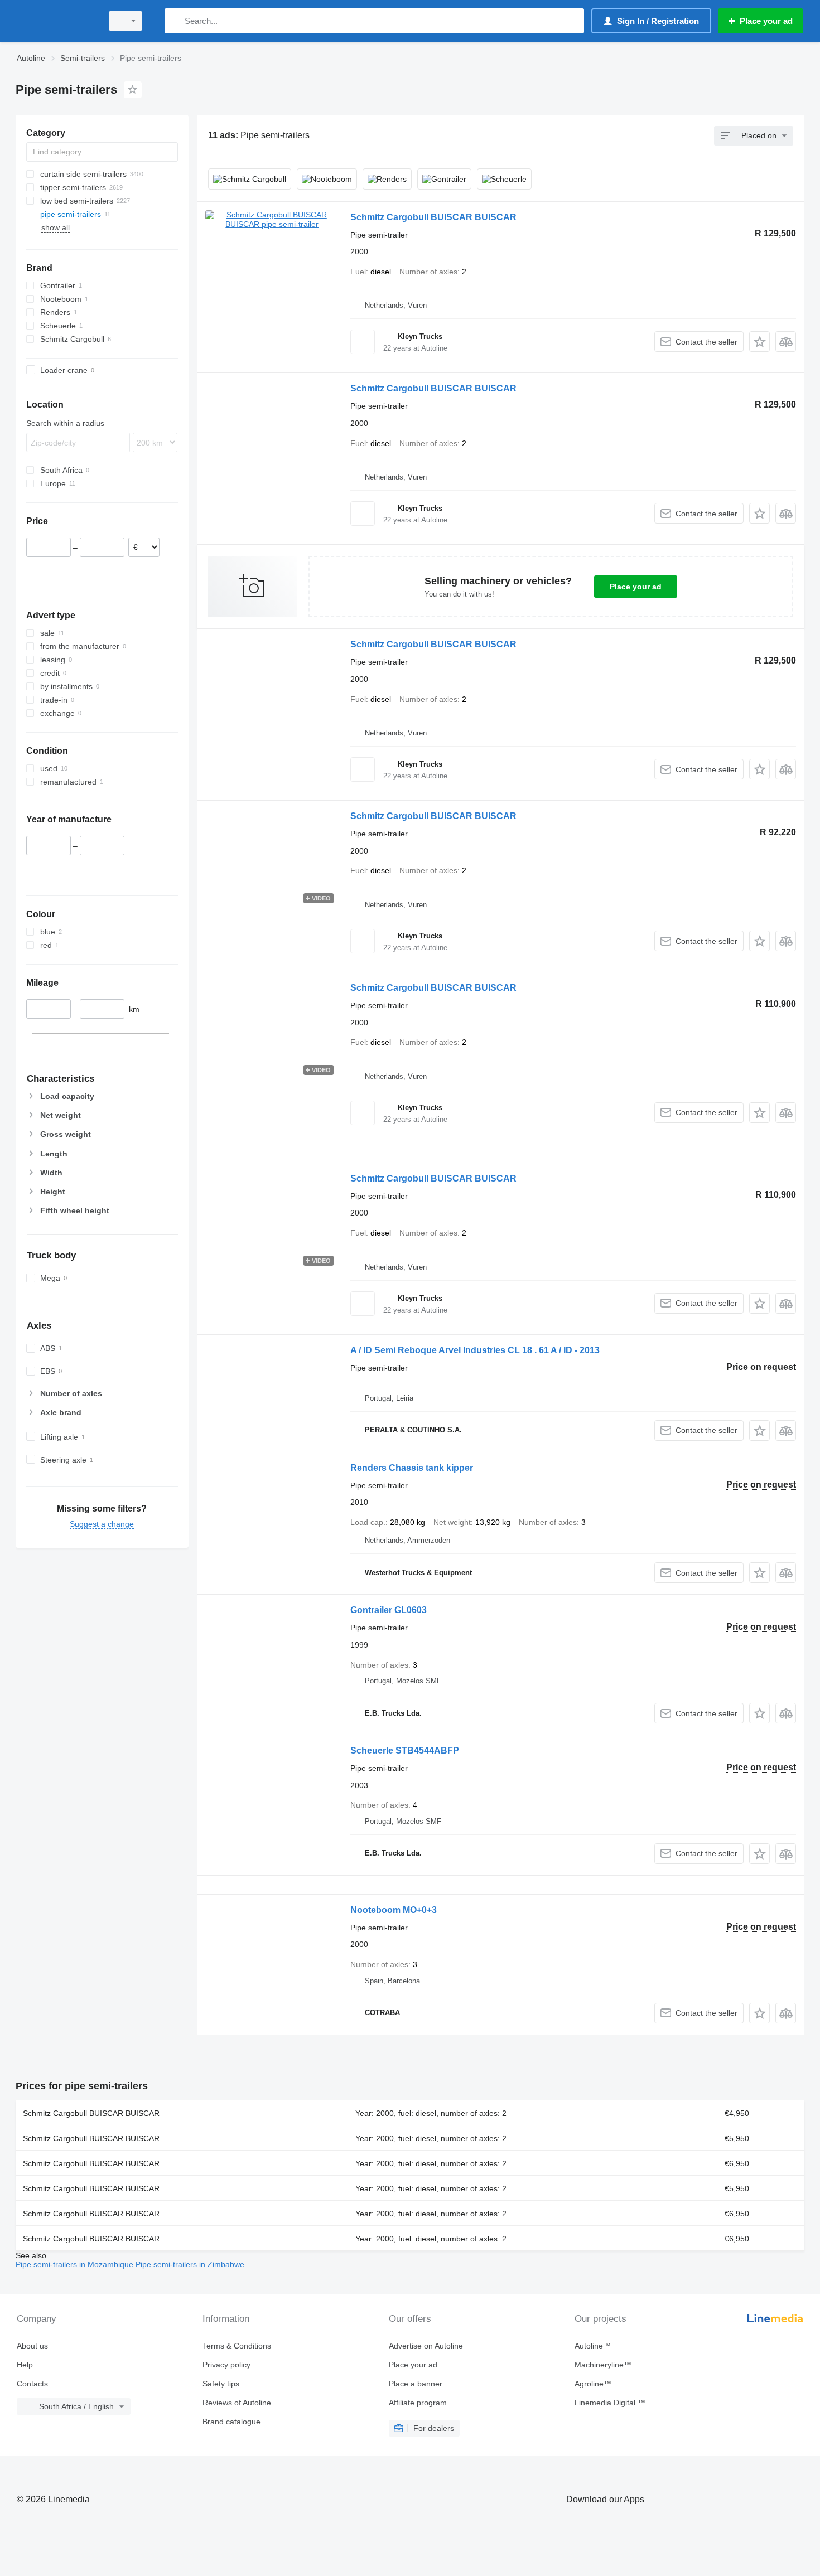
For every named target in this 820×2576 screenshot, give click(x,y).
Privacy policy (226, 2365)
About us (32, 2346)
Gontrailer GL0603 (389, 1610)
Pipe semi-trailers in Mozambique (76, 2264)
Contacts (32, 2384)
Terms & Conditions (237, 2346)
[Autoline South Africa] (56, 21)
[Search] (175, 21)
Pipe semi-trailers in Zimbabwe (190, 2264)
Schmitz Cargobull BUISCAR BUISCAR (433, 217)
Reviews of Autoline (237, 2403)
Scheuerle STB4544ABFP (405, 1751)
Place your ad (636, 587)
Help (25, 2365)
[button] (759, 342)
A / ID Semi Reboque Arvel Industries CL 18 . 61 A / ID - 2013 (475, 1350)
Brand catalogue (231, 2422)
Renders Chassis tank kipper (412, 1468)
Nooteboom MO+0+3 (394, 1910)
